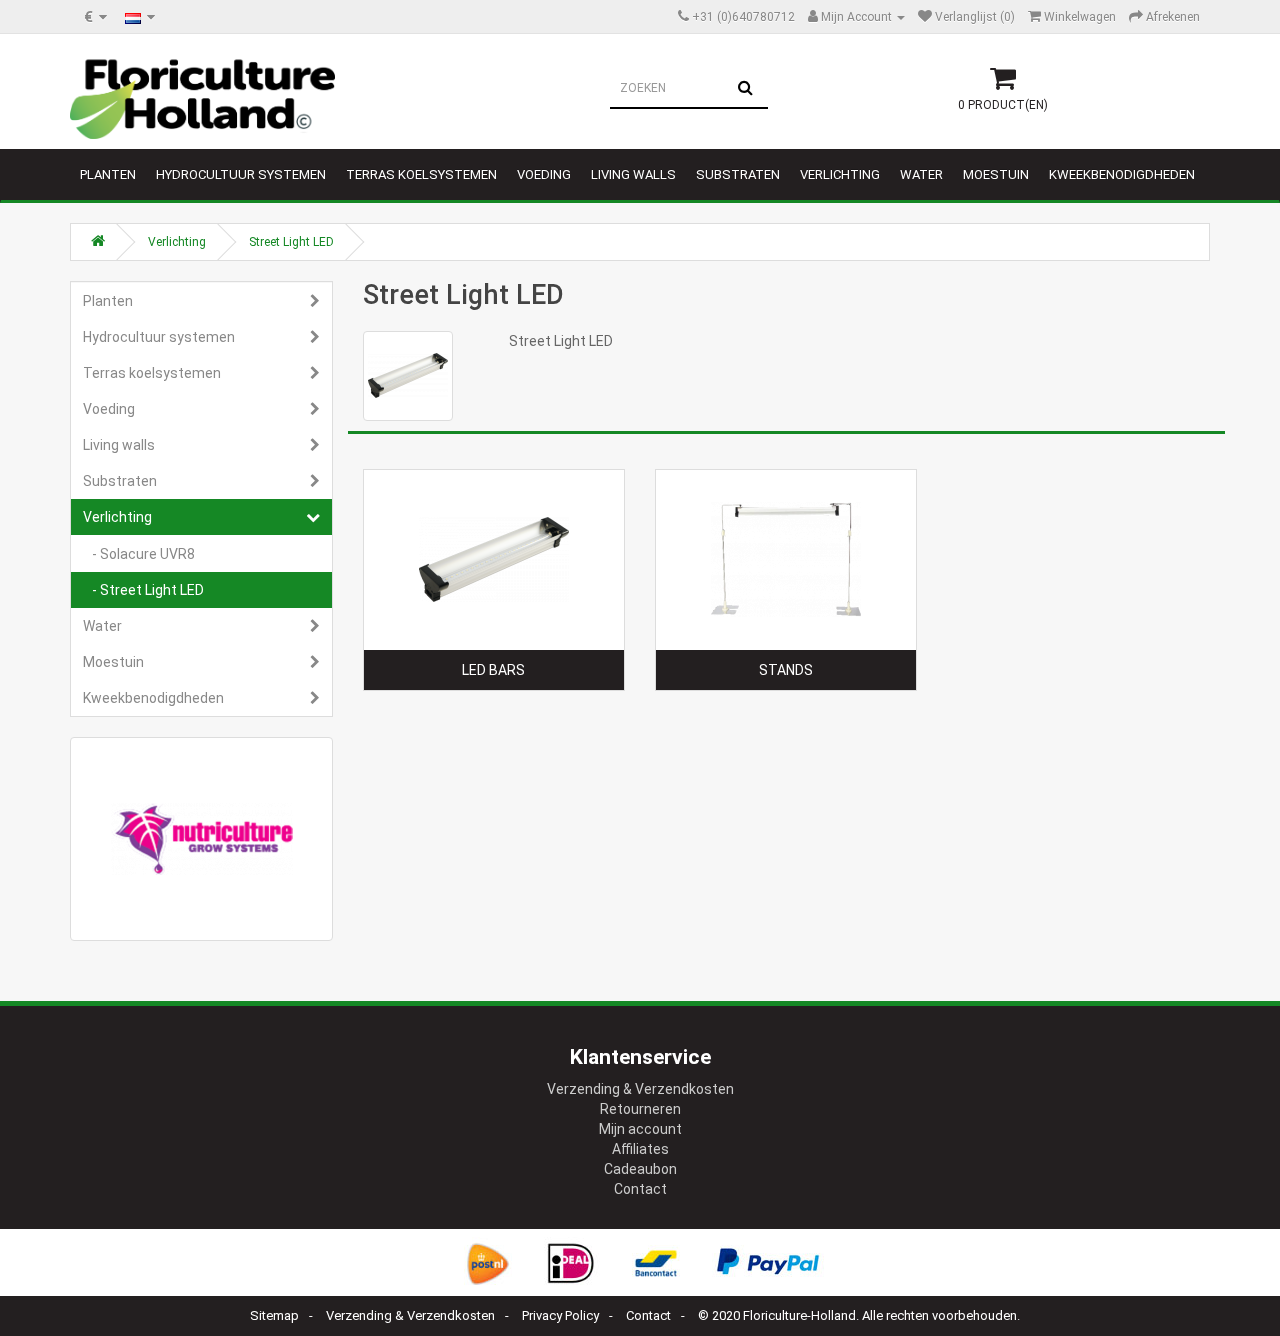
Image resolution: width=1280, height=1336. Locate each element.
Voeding (544, 174)
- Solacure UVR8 (139, 554)
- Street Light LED (143, 590)
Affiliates (640, 1149)
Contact (640, 1189)
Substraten (738, 174)
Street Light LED (291, 242)
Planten (108, 174)
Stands (786, 670)
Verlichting (840, 174)
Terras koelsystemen (421, 174)
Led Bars (493, 670)
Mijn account (640, 1129)
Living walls (633, 174)
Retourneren (640, 1109)
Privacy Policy (560, 1315)
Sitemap (274, 1315)
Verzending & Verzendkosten (640, 1089)
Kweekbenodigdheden (1122, 174)
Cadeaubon (640, 1169)
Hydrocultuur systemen (241, 174)
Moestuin (996, 174)
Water (921, 174)
